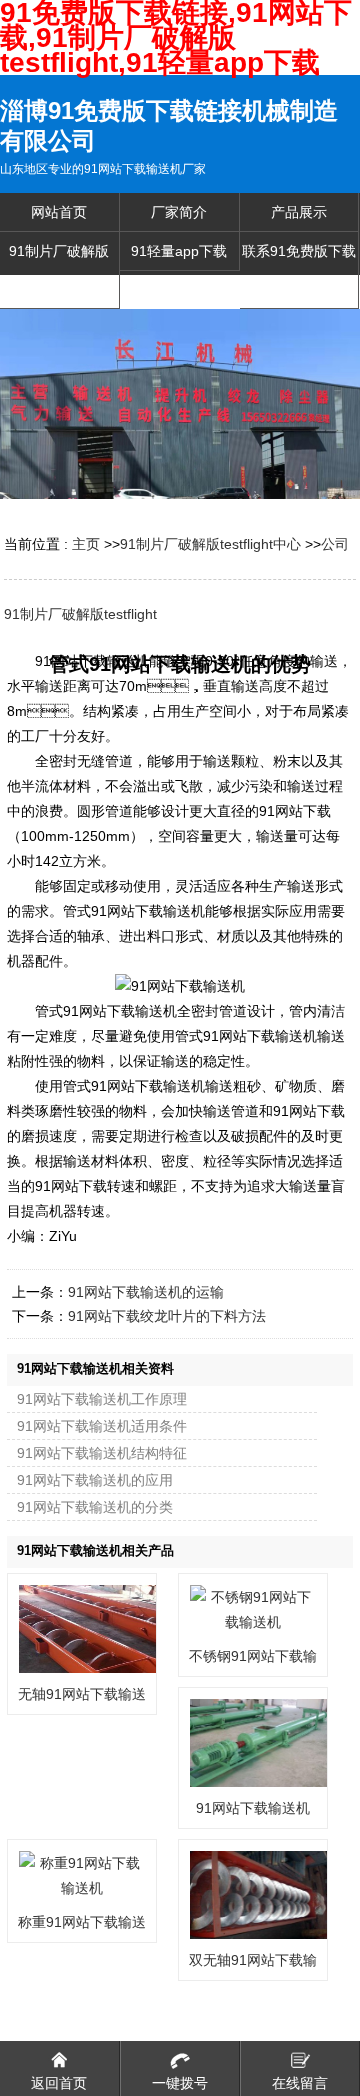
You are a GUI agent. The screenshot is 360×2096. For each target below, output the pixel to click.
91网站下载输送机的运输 (146, 1292)
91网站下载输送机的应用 (95, 1480)
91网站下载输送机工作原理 (102, 1399)
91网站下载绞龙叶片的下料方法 (167, 1316)
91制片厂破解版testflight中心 (210, 544)
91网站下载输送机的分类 (95, 1507)
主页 (86, 544)
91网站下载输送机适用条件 (102, 1426)
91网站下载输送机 (253, 1808)
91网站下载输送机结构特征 (102, 1453)
